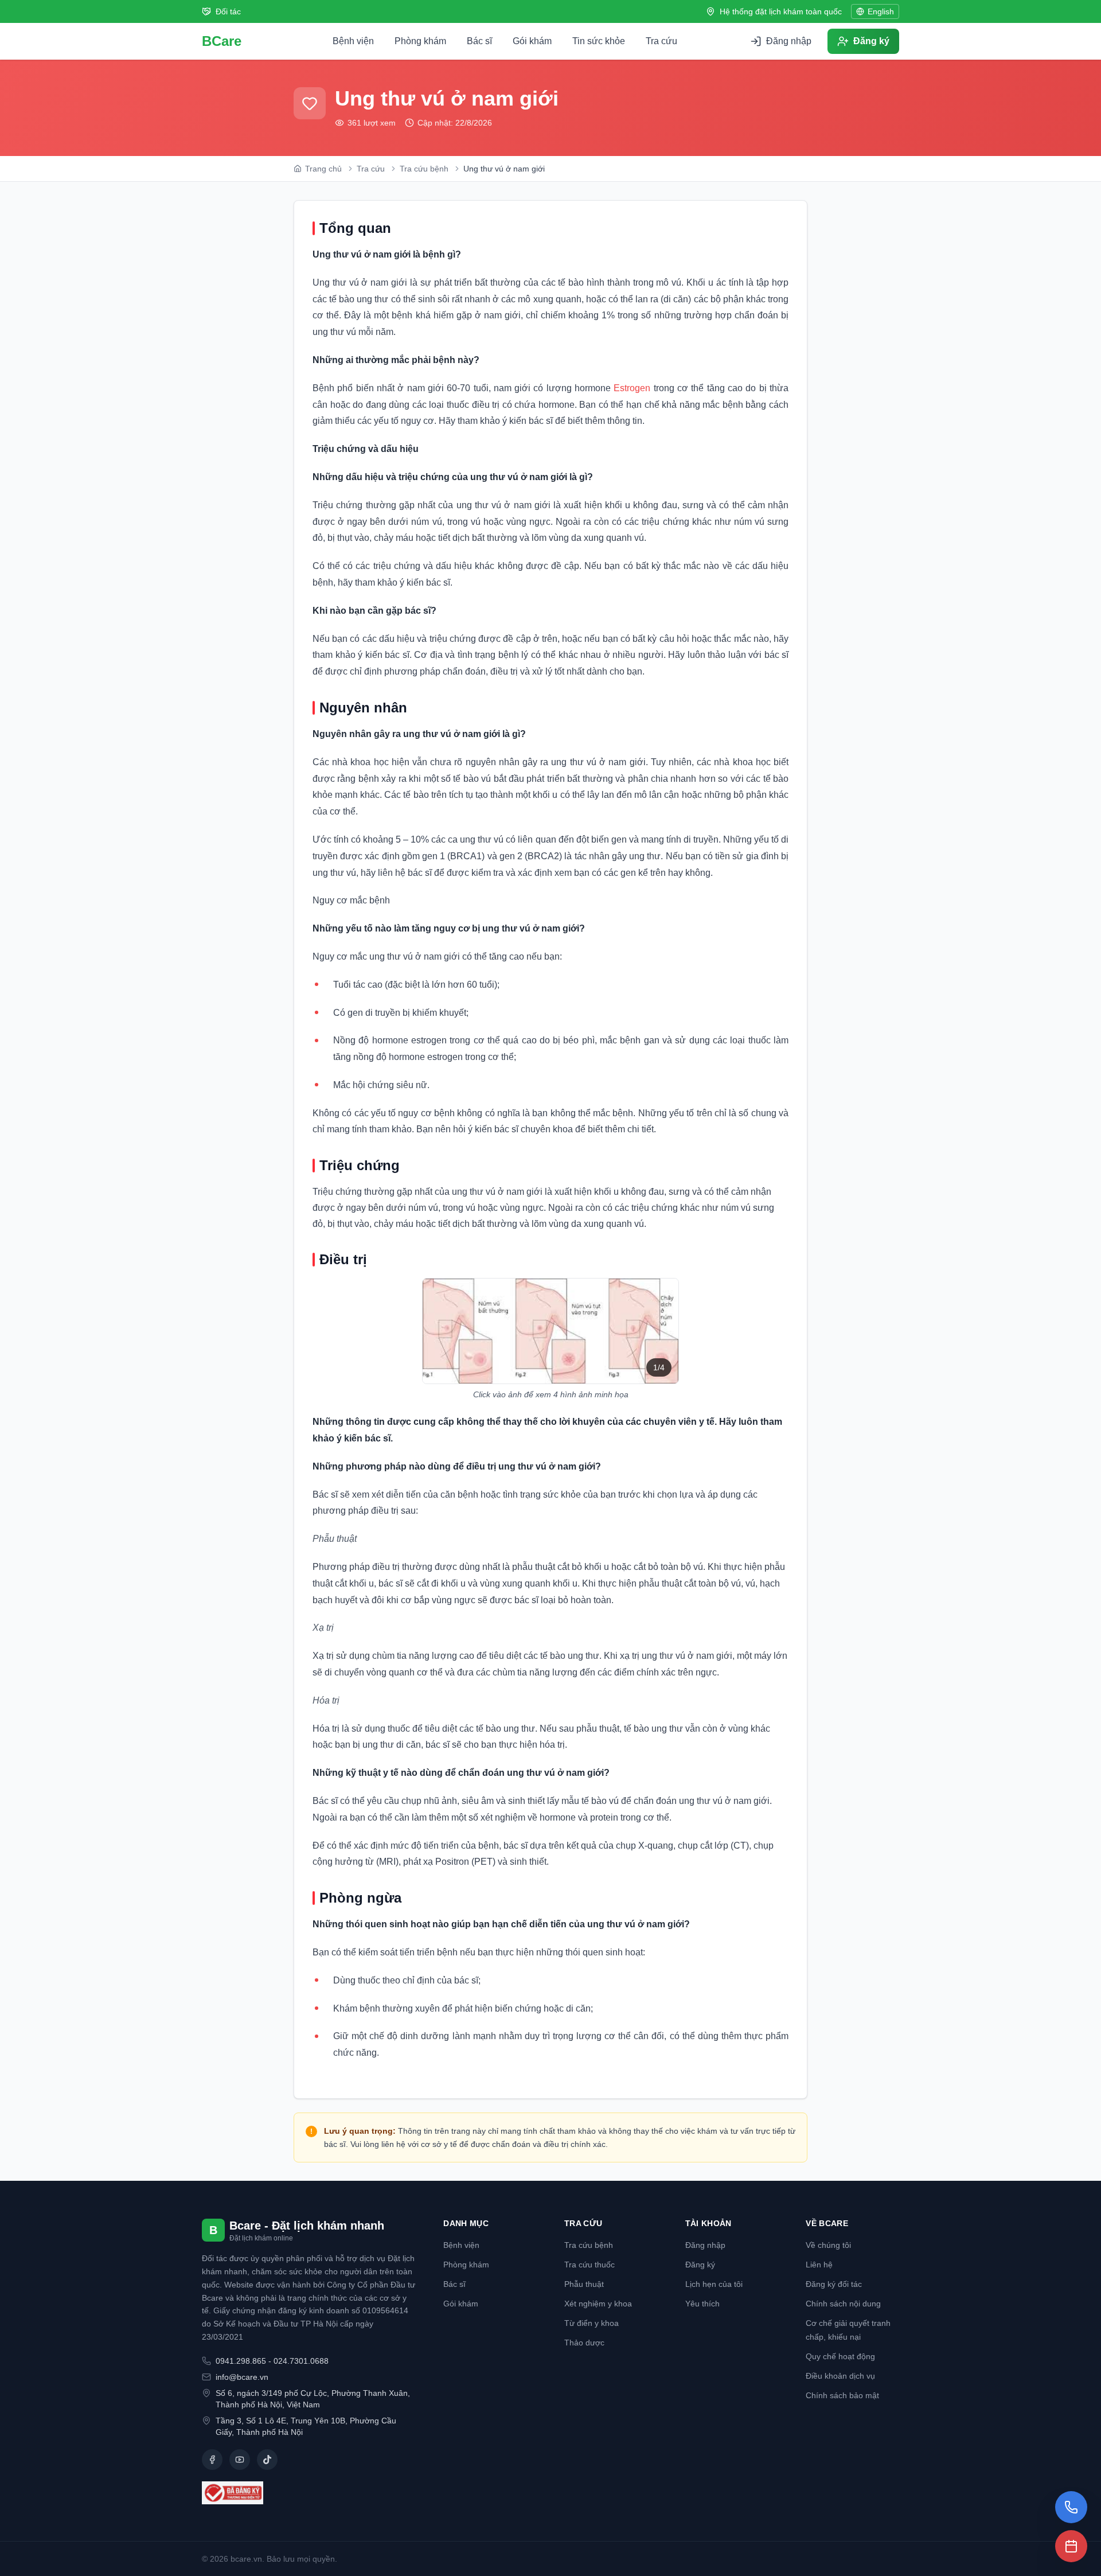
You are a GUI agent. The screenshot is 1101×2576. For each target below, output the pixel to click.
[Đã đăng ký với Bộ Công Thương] (309, 2493)
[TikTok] (267, 2460)
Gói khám (532, 41)
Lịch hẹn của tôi (714, 2284)
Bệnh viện (353, 41)
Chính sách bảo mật (842, 2395)
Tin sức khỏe (599, 41)
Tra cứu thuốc (589, 2265)
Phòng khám (420, 41)
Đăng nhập (705, 2245)
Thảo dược (584, 2343)
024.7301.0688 (301, 2361)
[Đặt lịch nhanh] (1071, 2546)
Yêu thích (702, 2304)
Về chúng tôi (828, 2245)
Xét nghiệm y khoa (598, 2304)
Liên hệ (819, 2265)
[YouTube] (240, 2460)
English (881, 11)
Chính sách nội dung (843, 2304)
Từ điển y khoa (592, 2323)
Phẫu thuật (584, 2284)
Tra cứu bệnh (589, 2245)
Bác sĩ (479, 41)
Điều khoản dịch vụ (840, 2376)
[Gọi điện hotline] (1071, 2507)
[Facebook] (212, 2460)
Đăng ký (700, 2265)
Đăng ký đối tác (834, 2284)
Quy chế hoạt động (840, 2356)
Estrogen (632, 388)
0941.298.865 (241, 2361)
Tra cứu (661, 41)
